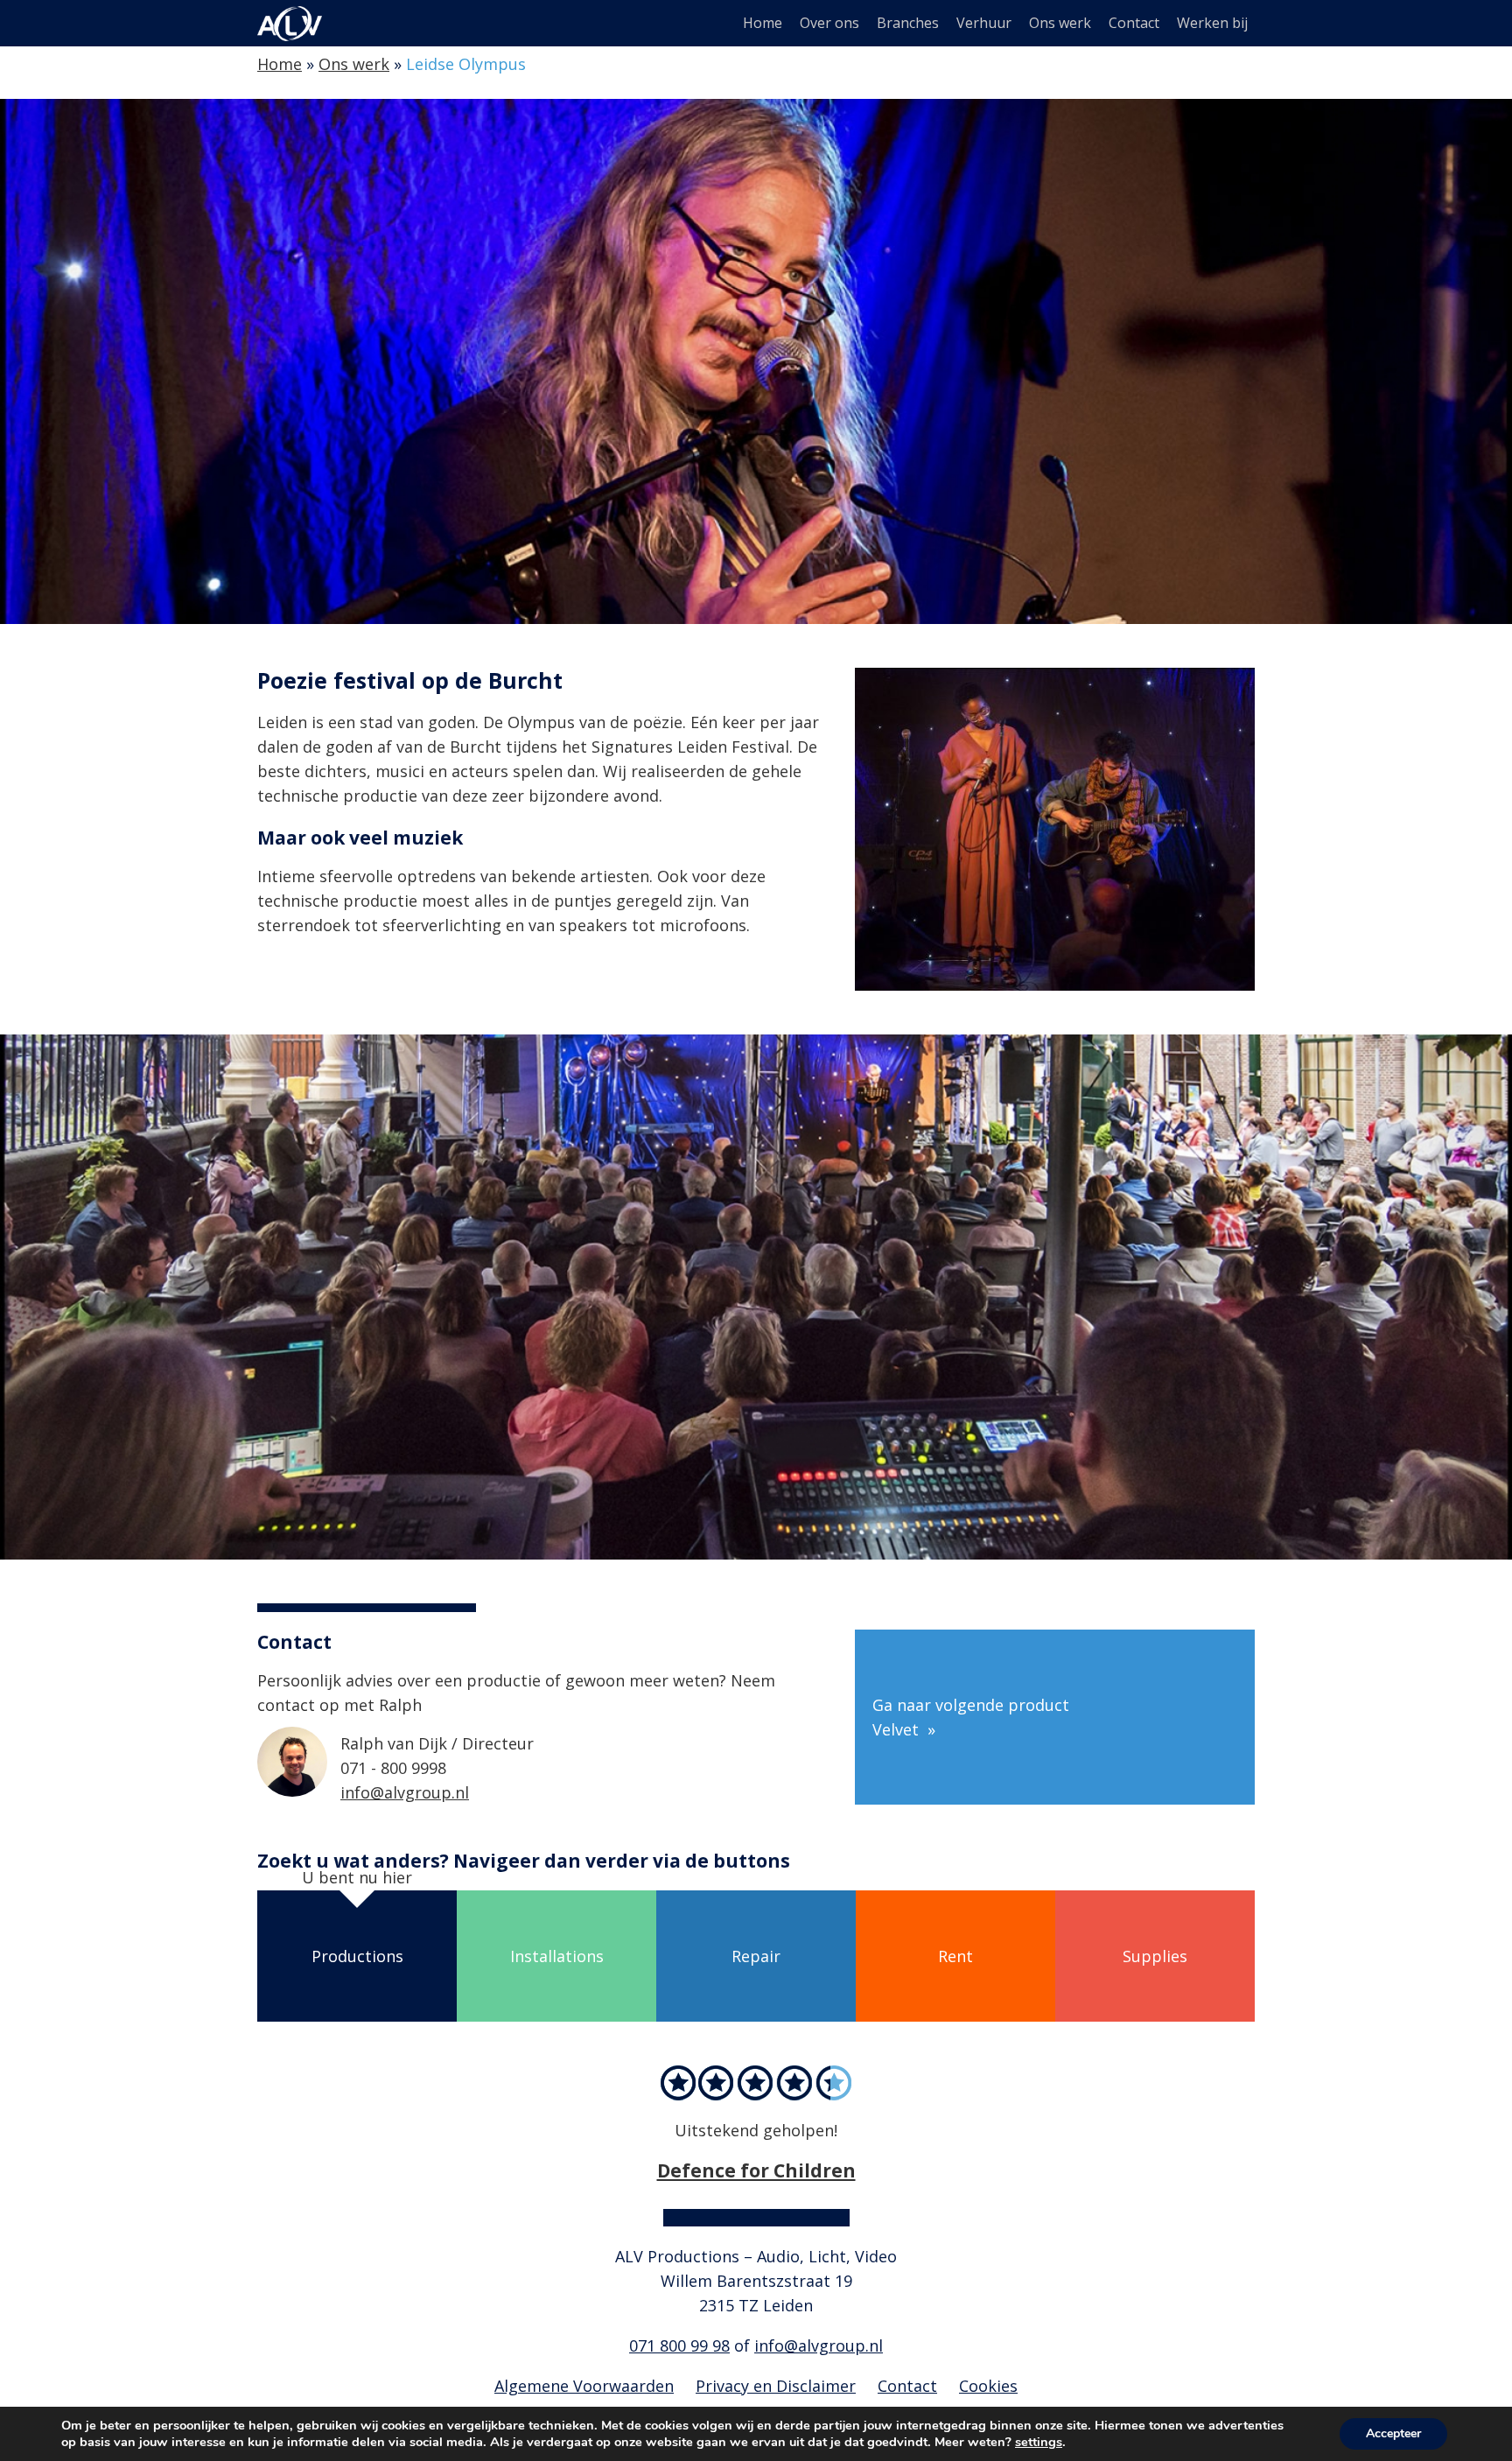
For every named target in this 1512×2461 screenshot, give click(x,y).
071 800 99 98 (679, 2345)
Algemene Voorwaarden (584, 2386)
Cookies (988, 2386)
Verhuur (984, 23)
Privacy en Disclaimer (776, 2386)
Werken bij (1212, 23)
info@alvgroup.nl (405, 1792)
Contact (1134, 23)
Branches (908, 23)
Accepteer (1393, 2433)
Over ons (829, 23)
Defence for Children (756, 2170)
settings (1039, 2442)
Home (763, 23)
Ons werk (1060, 23)
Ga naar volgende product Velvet (971, 1717)
